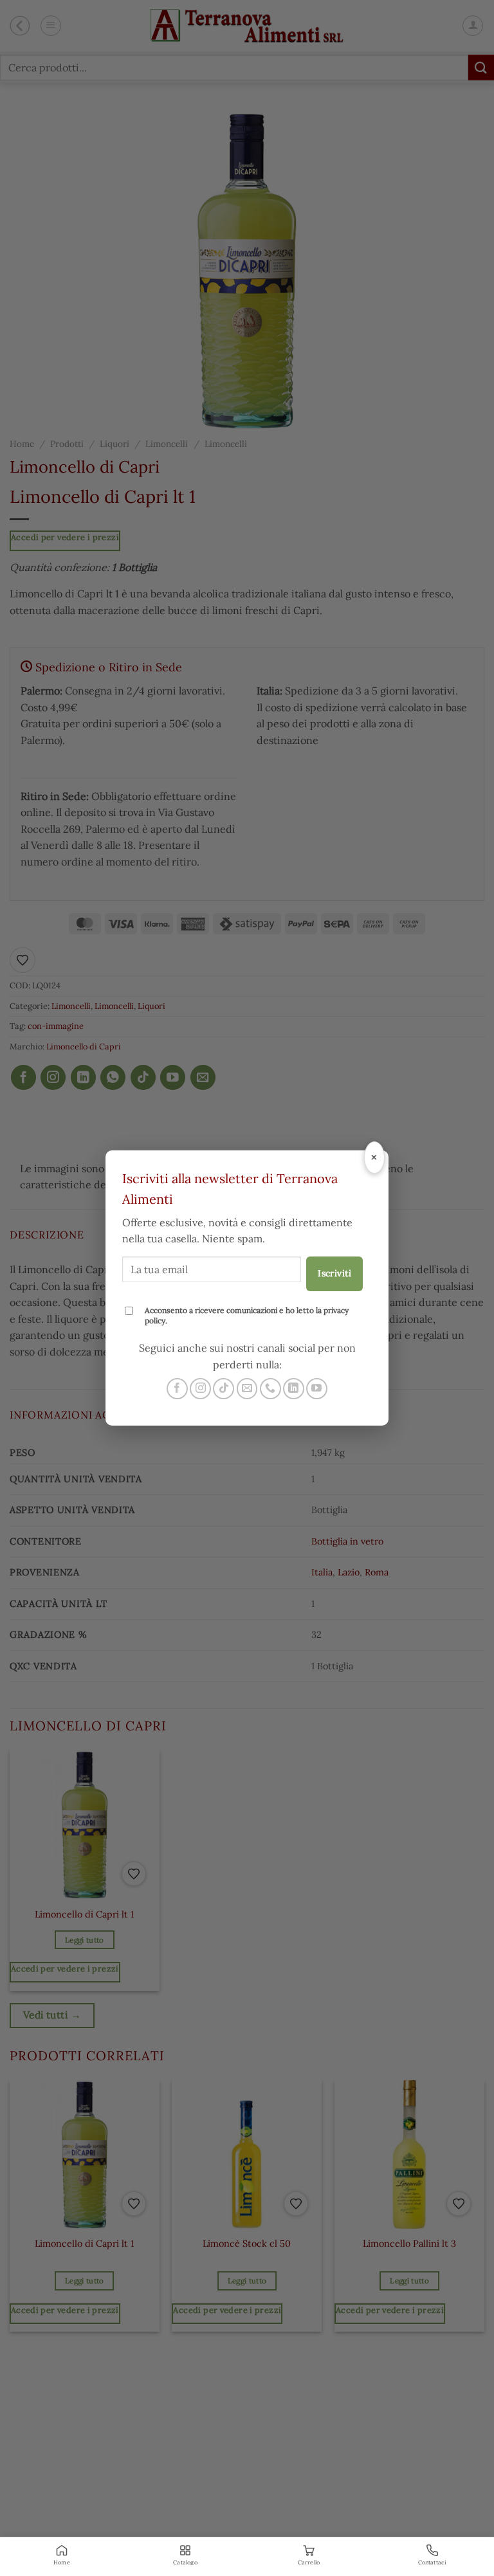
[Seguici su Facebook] (177, 1389)
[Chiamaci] (270, 1389)
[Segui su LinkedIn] (294, 1389)
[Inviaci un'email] (247, 1389)
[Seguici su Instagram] (200, 1389)
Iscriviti (334, 1273)
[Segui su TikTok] (224, 1389)
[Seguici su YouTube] (317, 1389)
